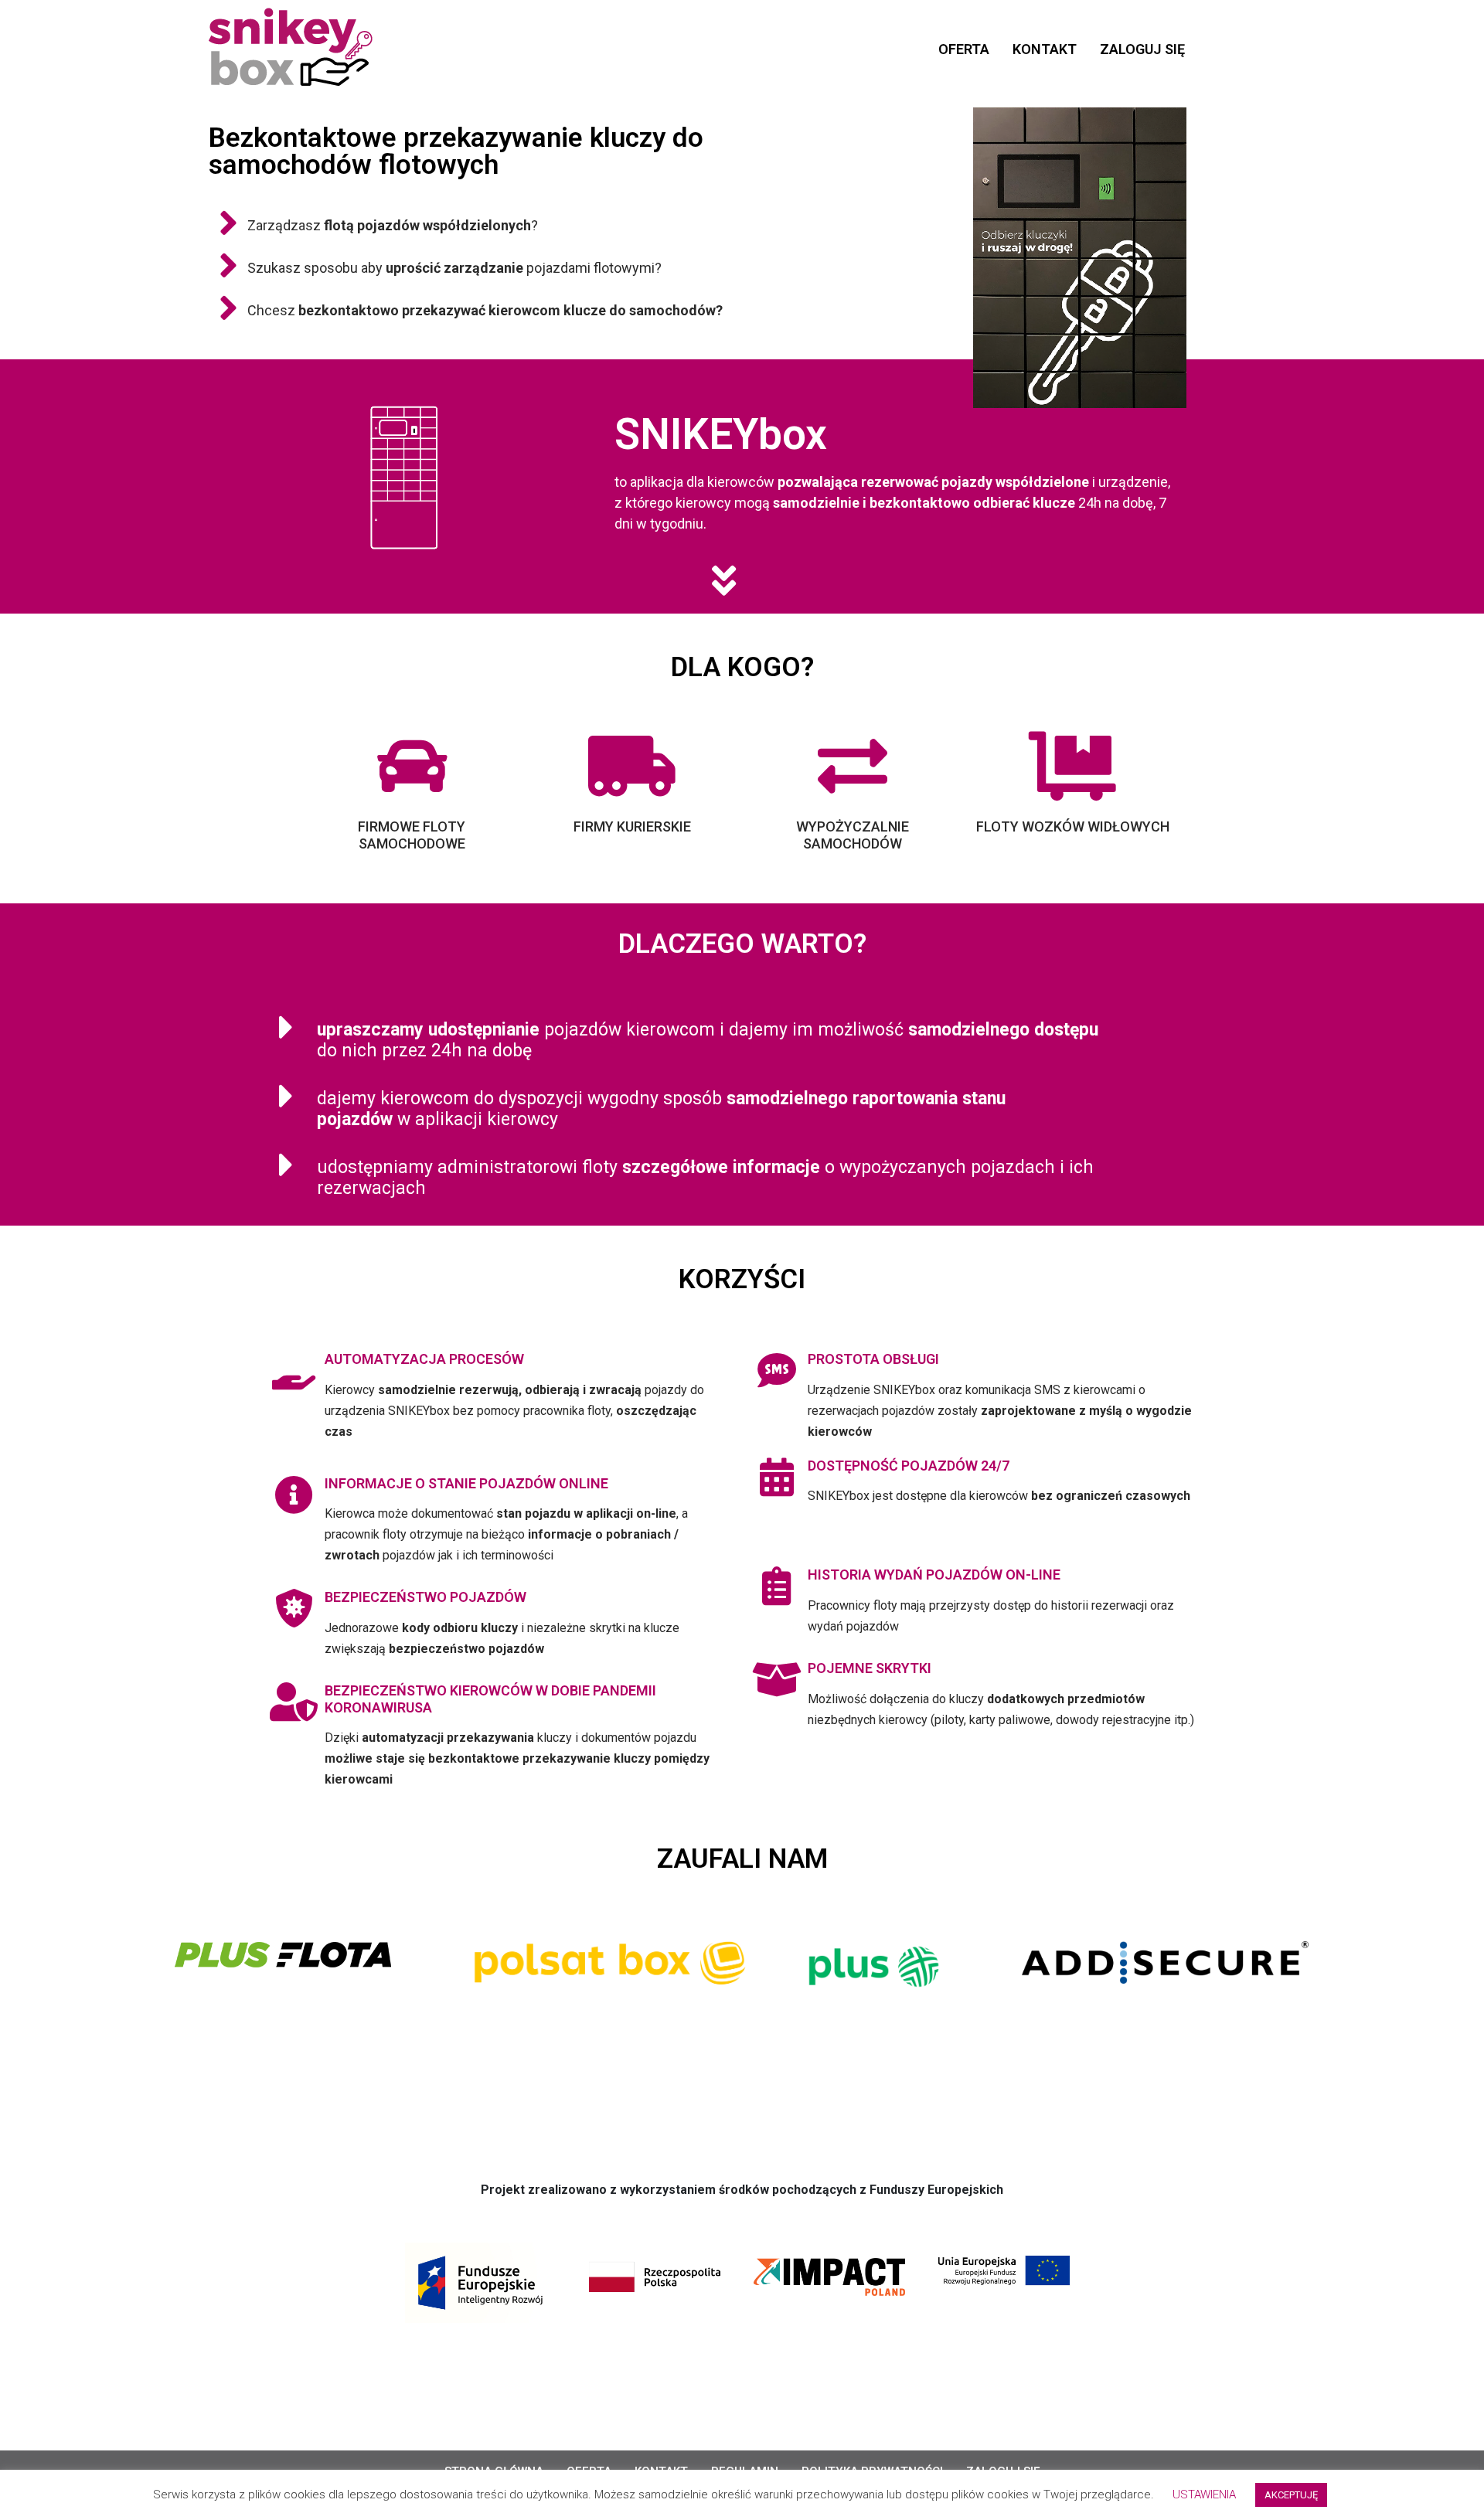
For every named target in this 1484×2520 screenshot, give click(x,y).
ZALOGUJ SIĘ (1142, 49)
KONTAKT (1045, 49)
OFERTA (964, 49)
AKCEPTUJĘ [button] (1291, 2495)
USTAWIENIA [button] (1204, 2494)
